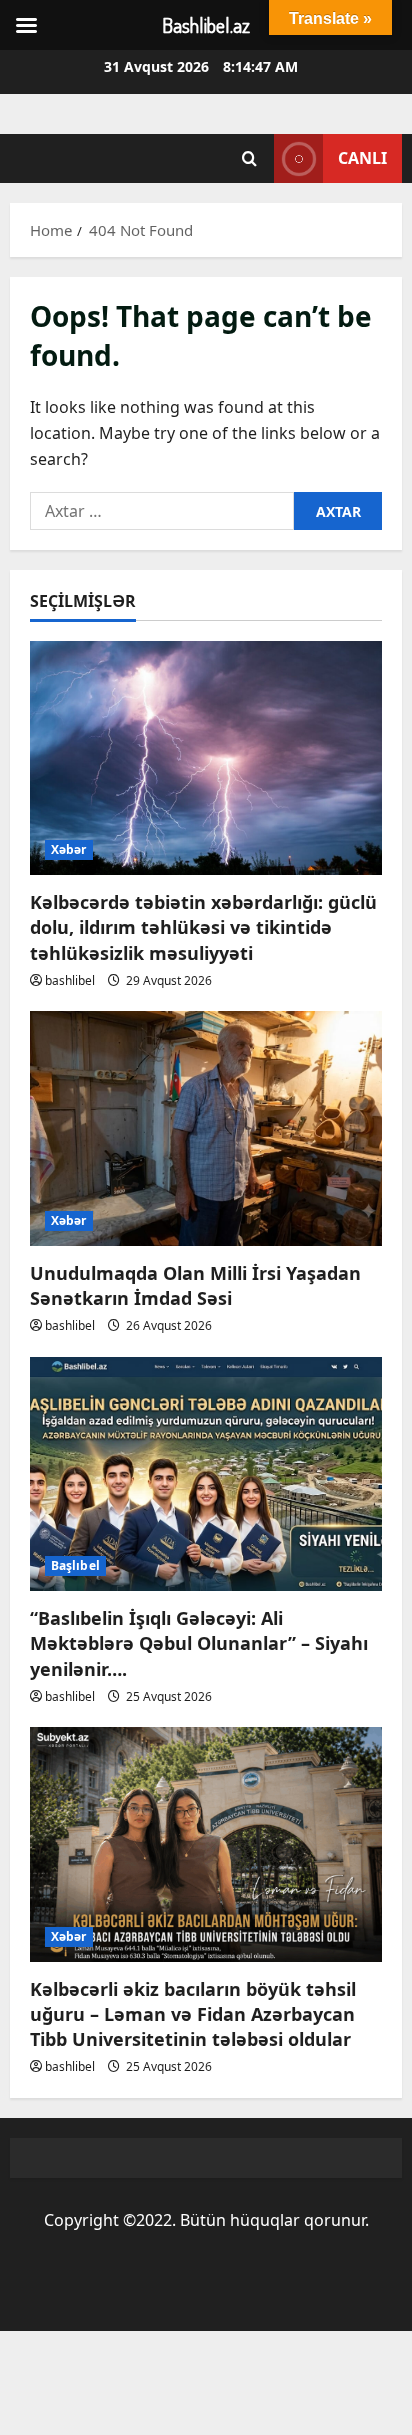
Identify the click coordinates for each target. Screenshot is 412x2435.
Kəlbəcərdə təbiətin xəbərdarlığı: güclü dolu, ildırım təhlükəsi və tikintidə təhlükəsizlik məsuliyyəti (203, 927)
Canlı (362, 158)
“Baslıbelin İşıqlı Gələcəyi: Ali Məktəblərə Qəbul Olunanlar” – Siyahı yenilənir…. (199, 1643)
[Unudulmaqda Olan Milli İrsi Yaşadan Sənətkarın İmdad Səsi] (206, 1128)
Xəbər (69, 849)
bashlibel (70, 980)
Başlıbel (75, 1565)
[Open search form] (249, 159)
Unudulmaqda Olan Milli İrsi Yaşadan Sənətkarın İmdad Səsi (195, 1285)
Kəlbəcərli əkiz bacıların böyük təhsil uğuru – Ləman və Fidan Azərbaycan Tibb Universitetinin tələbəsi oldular (193, 2014)
